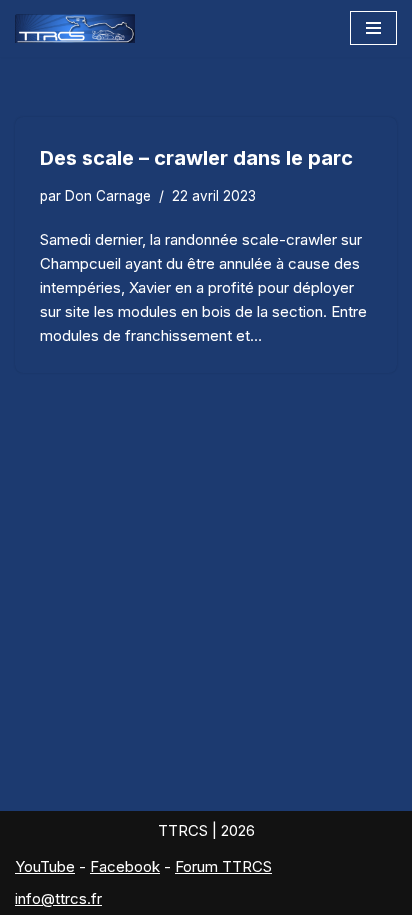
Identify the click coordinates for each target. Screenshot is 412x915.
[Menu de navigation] (373, 28)
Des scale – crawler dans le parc (196, 158)
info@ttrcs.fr (58, 898)
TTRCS (183, 830)
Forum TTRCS (223, 866)
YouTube (45, 866)
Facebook (125, 866)
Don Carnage (108, 196)
